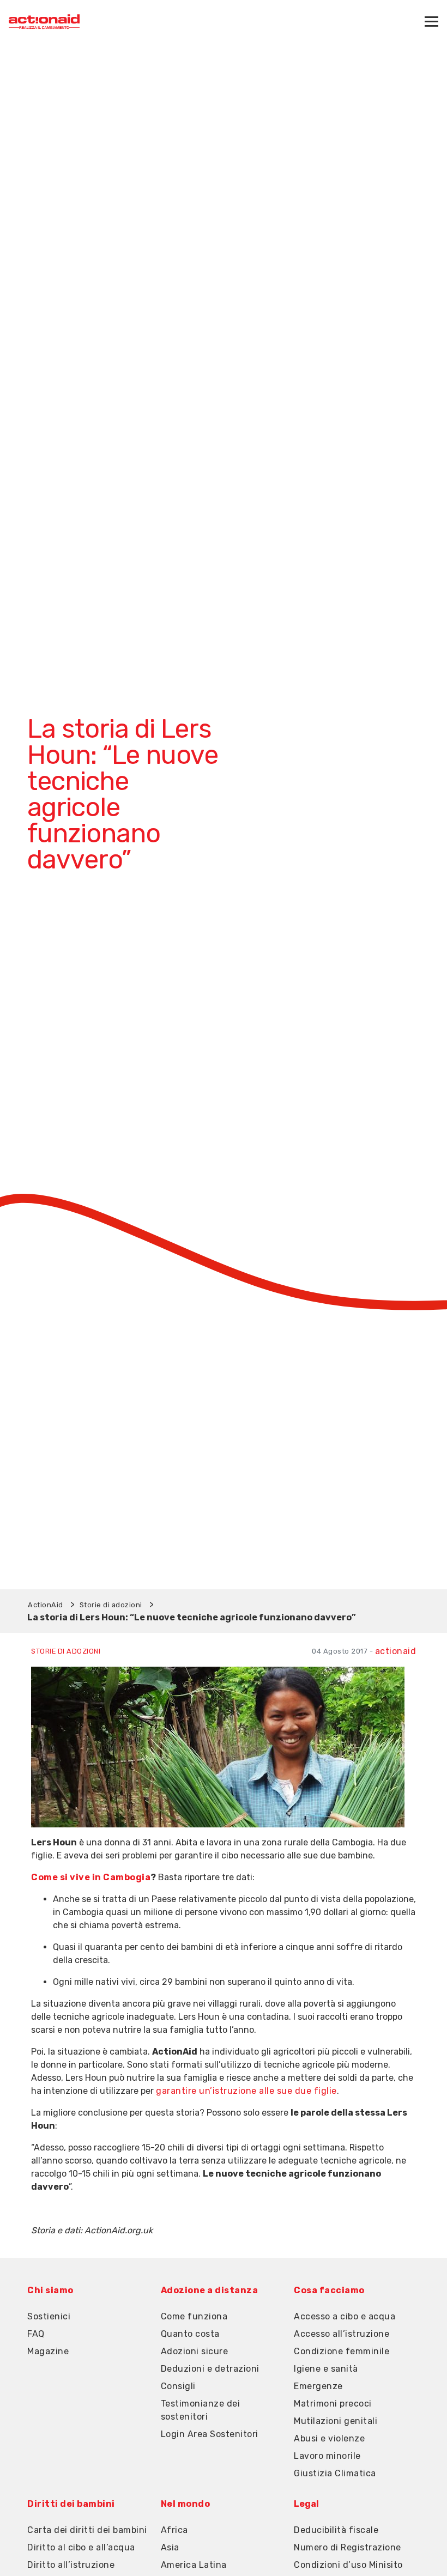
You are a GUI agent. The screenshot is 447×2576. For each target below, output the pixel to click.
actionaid (396, 1651)
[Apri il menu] (431, 22)
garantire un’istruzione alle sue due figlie (246, 2091)
